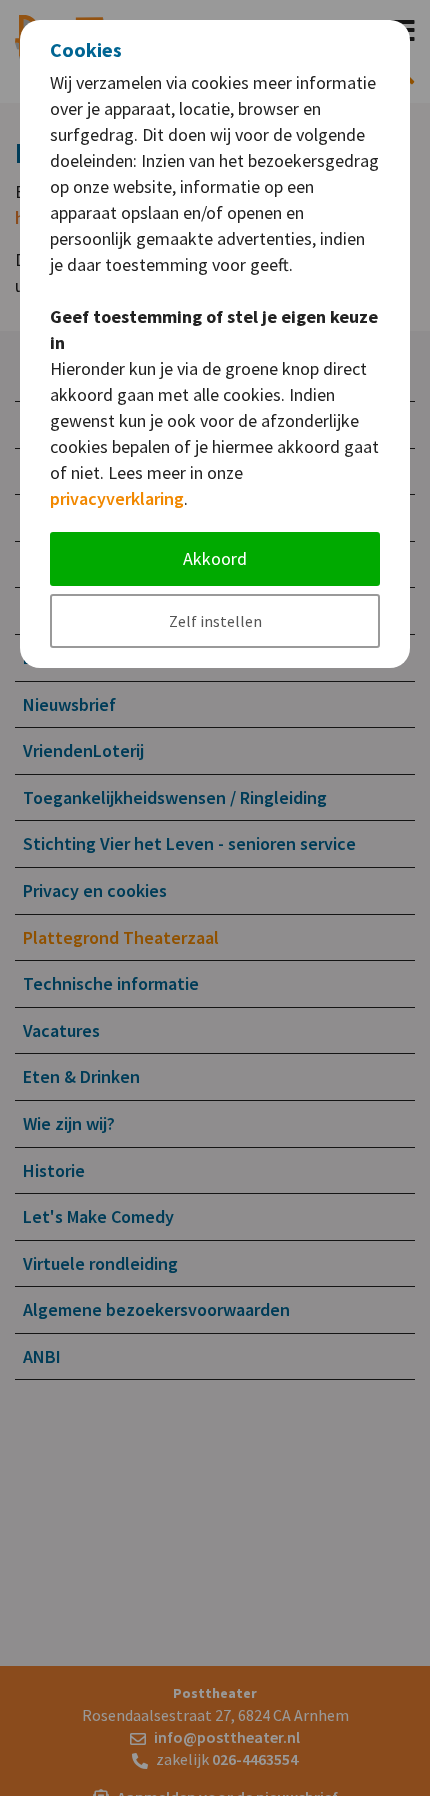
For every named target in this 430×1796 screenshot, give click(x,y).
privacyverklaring (117, 498)
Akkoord (215, 558)
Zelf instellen (215, 621)
